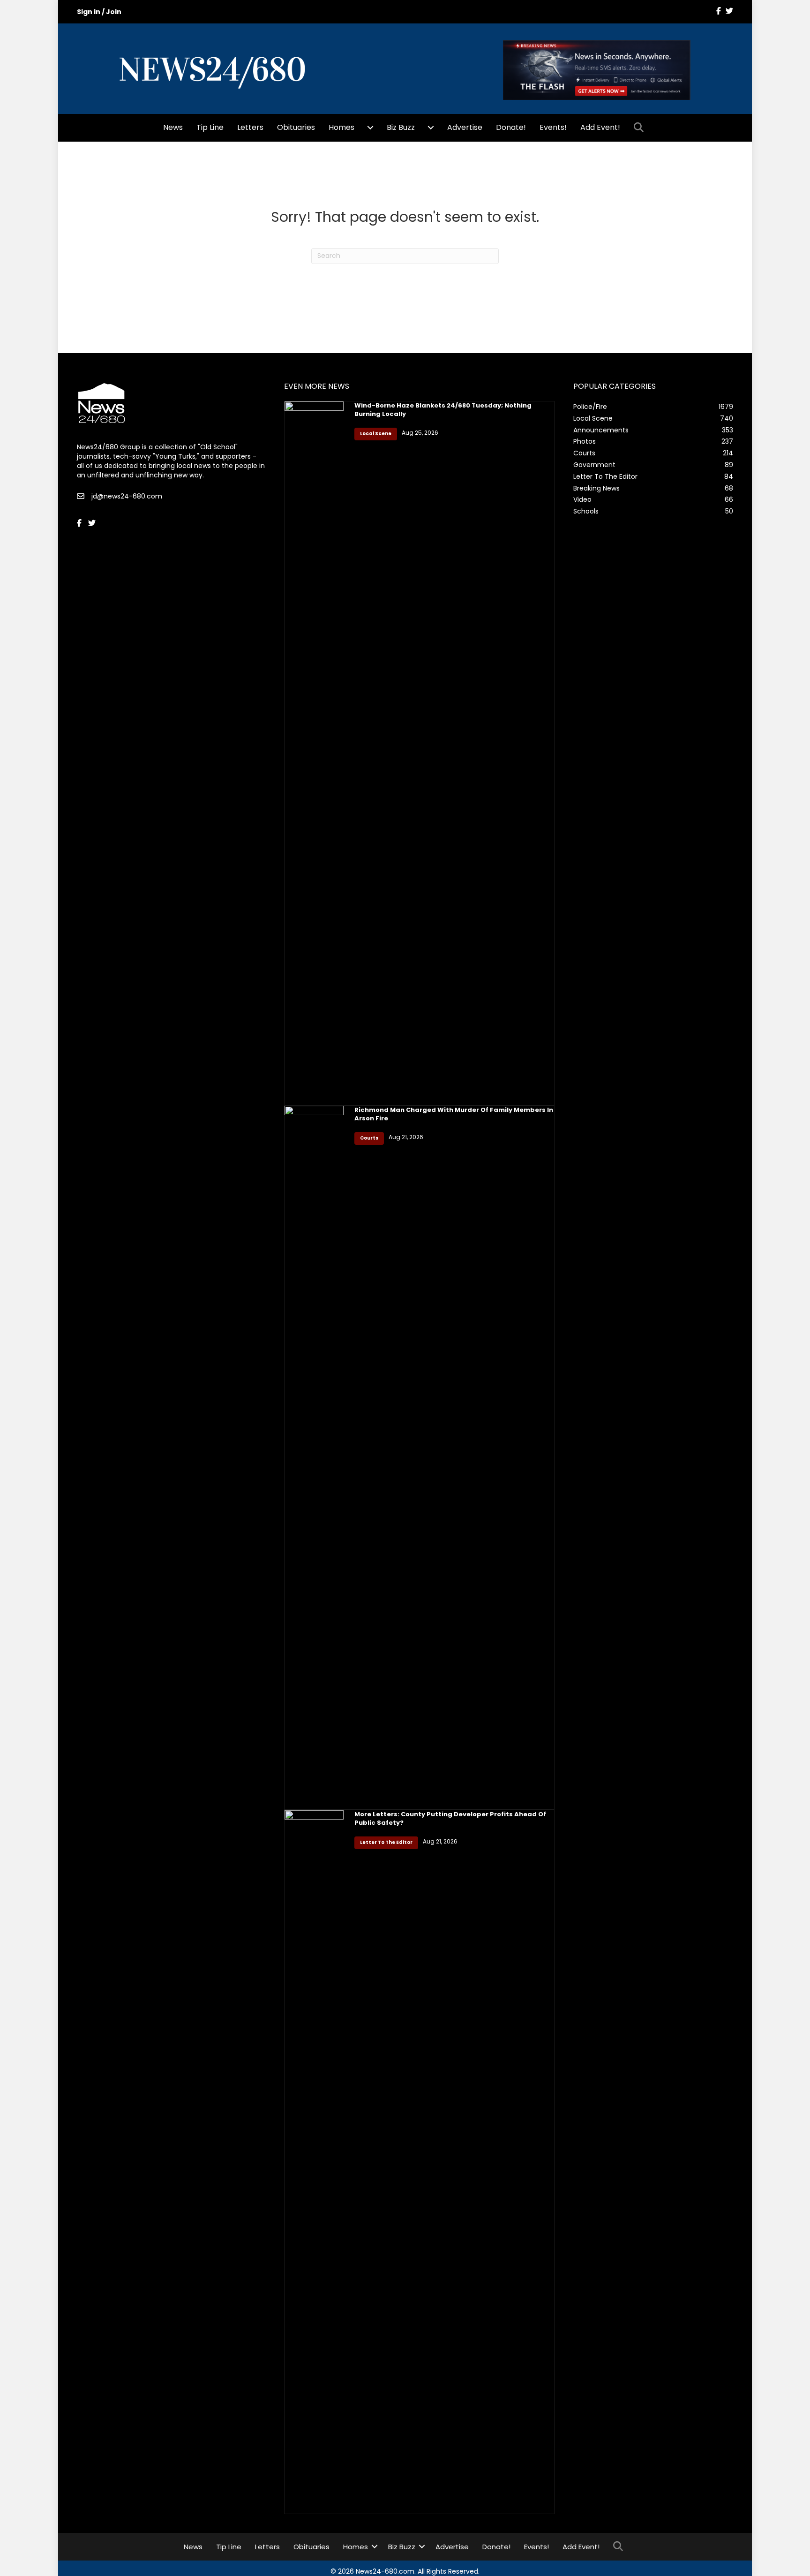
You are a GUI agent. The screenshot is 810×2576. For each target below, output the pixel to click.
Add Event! (600, 127)
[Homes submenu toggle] (370, 128)
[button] (641, 128)
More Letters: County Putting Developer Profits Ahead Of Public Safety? (450, 1818)
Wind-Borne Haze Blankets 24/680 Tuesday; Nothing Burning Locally (443, 410)
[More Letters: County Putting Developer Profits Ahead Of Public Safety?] (314, 2161)
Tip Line (210, 127)
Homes (341, 127)
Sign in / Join (99, 12)
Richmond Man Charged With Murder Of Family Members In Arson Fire (454, 1114)
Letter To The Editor (386, 1842)
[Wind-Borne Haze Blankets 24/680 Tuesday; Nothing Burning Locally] (314, 753)
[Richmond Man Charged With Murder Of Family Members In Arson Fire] (314, 1457)
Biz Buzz (401, 127)
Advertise (465, 127)
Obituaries (296, 127)
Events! (553, 127)
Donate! (511, 127)
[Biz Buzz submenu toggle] (431, 128)
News (173, 127)
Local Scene (376, 434)
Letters (250, 127)
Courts (369, 1138)
